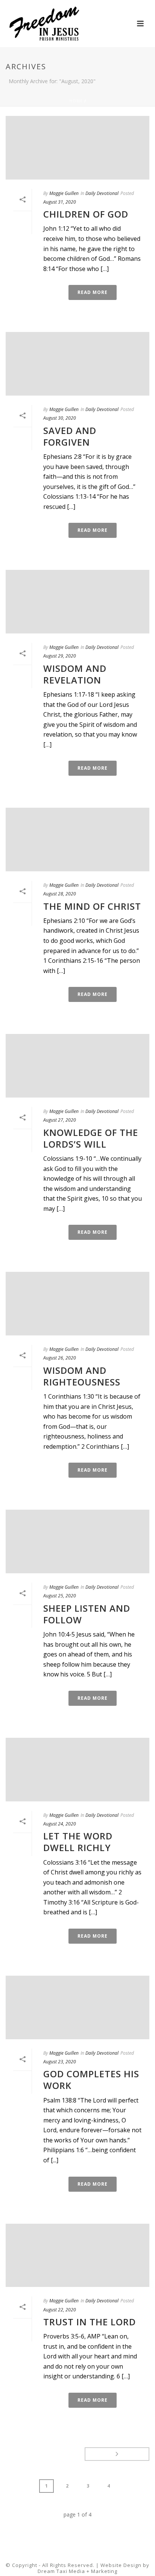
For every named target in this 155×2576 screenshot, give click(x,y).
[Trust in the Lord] (77, 2256)
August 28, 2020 (60, 894)
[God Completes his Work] (77, 2007)
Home (76, 101)
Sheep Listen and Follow (87, 1614)
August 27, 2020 (60, 1120)
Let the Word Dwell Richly (78, 1842)
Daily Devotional (102, 193)
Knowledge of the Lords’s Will (91, 1138)
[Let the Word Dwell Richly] (77, 1770)
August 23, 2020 (60, 2062)
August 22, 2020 (60, 2310)
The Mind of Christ (92, 906)
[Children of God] (77, 148)
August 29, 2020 (60, 656)
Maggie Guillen (64, 193)
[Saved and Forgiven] (77, 364)
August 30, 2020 (60, 418)
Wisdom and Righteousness (82, 1376)
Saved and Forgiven (70, 436)
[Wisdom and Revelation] (77, 602)
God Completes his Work (91, 2080)
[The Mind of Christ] (77, 840)
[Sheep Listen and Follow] (77, 1541)
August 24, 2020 (60, 1824)
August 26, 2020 (60, 1358)
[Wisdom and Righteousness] (77, 1304)
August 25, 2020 (60, 1596)
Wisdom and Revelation (75, 674)
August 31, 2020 (60, 202)
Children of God (86, 214)
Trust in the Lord (90, 2322)
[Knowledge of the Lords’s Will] (77, 1066)
